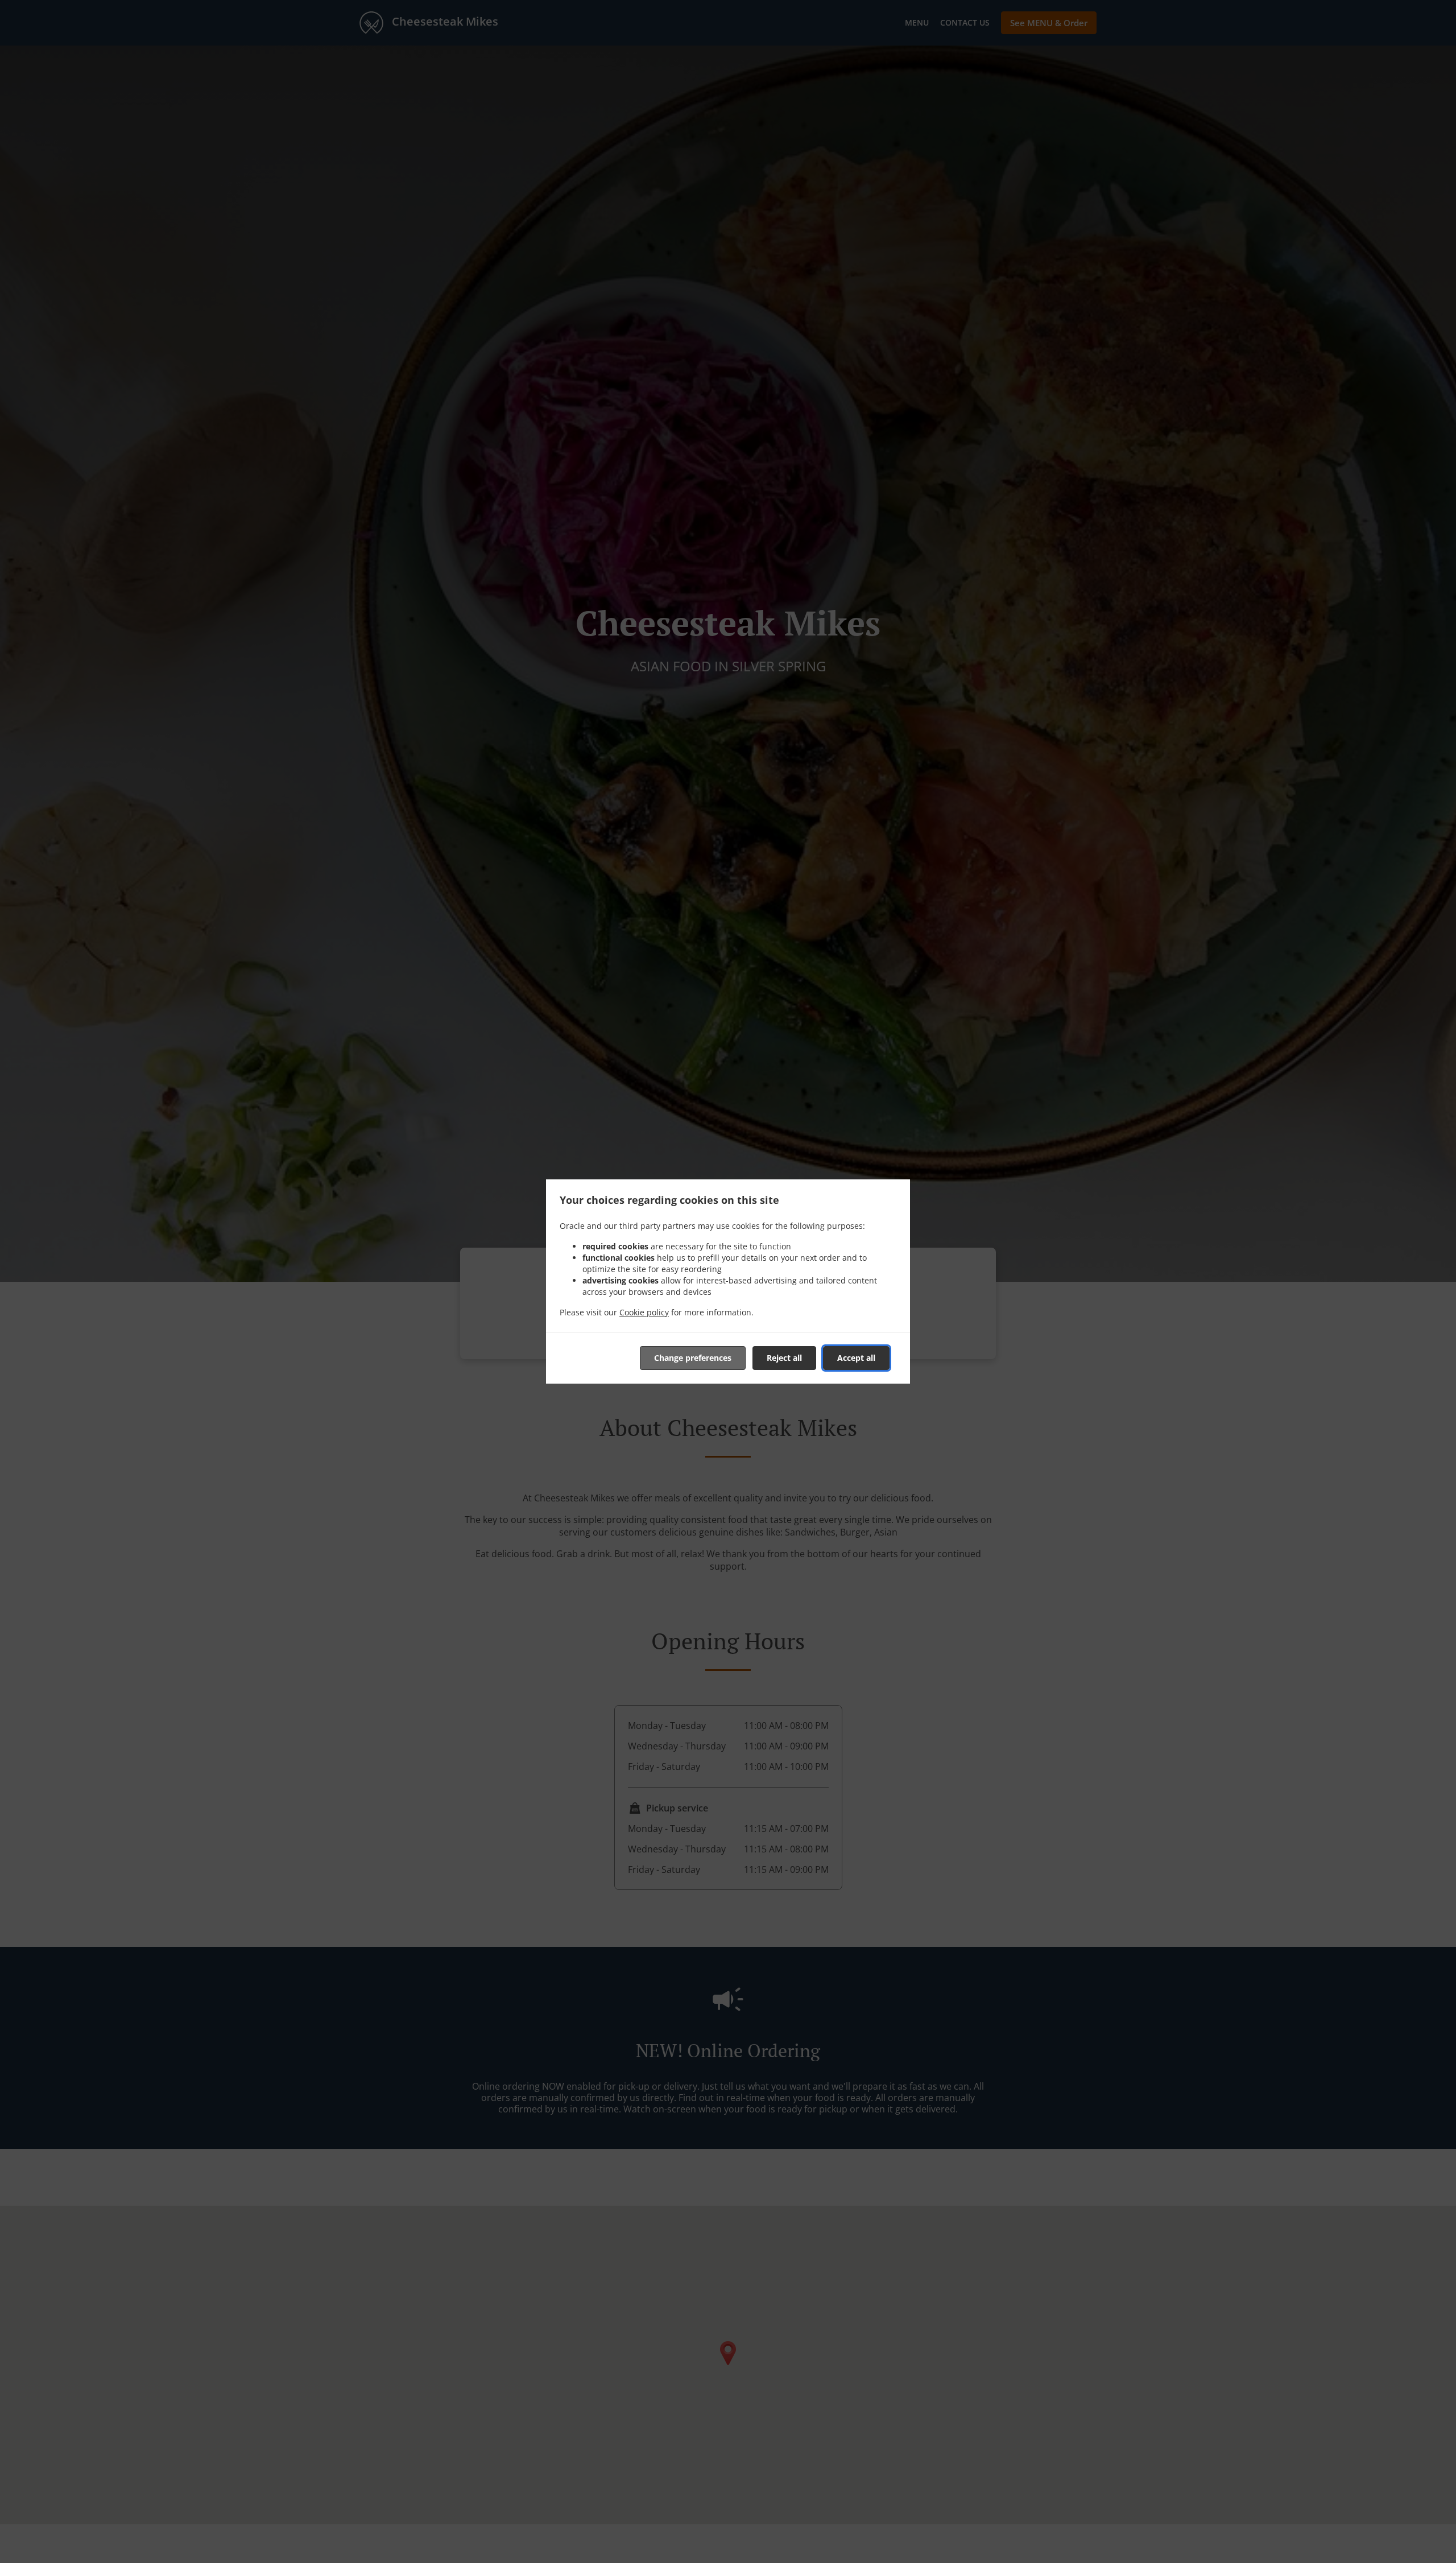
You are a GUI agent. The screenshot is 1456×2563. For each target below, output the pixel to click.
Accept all (856, 1358)
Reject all (784, 1358)
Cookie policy (644, 1312)
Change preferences (693, 1358)
